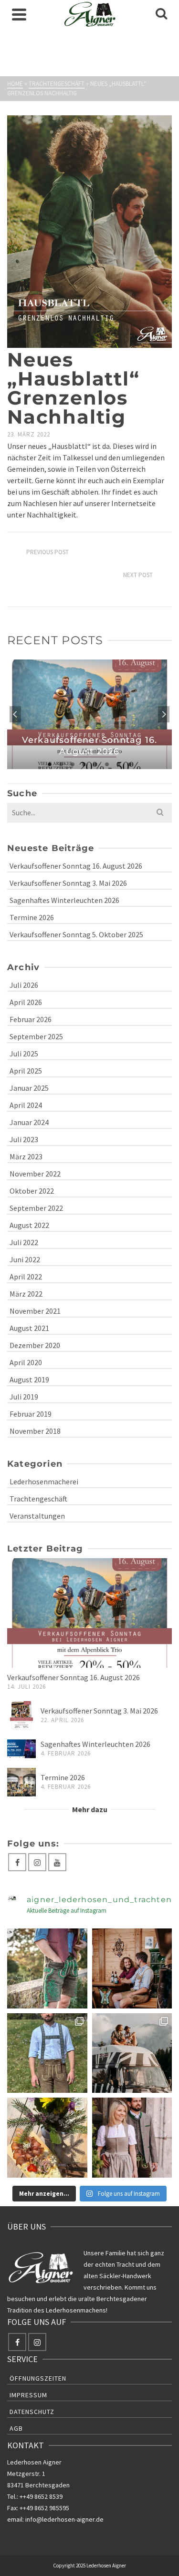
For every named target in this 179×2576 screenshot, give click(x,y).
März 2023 (26, 1156)
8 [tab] (130, 764)
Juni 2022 (25, 1259)
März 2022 (26, 1294)
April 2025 (26, 1071)
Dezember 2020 (35, 1345)
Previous (15, 714)
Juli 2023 (24, 1139)
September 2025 (36, 1036)
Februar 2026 (31, 1019)
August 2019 (29, 1379)
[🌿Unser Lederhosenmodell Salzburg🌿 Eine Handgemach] (47, 2053)
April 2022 (26, 1277)
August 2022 (29, 1225)
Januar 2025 (29, 1088)
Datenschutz (32, 2412)
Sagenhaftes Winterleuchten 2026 (64, 900)
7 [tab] (118, 764)
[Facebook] (17, 1862)
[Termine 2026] (21, 1782)
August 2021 (29, 1328)
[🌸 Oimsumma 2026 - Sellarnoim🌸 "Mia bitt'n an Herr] (47, 2138)
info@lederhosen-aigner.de (64, 2519)
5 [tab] (95, 764)
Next (164, 714)
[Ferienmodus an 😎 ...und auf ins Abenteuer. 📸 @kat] (132, 2053)
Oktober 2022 (32, 1191)
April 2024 (26, 1105)
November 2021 (35, 1311)
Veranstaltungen (37, 1516)
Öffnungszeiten (38, 2378)
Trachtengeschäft (38, 1499)
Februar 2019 (31, 1414)
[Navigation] (19, 14)
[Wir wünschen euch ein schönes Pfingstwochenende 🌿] (132, 2138)
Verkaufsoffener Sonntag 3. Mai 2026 (68, 883)
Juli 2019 (24, 1397)
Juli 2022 (24, 1242)
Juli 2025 (24, 1054)
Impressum (28, 2395)
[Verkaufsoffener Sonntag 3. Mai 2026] (21, 1715)
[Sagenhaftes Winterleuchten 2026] (21, 1749)
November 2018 (35, 1431)
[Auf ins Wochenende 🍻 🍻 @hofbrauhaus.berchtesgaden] (132, 1968)
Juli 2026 (24, 985)
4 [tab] (84, 764)
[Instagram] (37, 1862)
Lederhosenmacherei (44, 1481)
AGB (16, 2428)
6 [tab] (107, 764)
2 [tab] (61, 764)
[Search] (161, 14)
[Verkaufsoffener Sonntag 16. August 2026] (89, 1613)
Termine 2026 (32, 917)
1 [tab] (50, 764)
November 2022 (35, 1174)
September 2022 (36, 1208)
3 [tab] (73, 764)
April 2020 (26, 1362)
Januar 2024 (29, 1122)
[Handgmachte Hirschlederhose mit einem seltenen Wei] (47, 1968)
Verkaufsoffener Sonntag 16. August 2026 (76, 866)
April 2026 (26, 1002)
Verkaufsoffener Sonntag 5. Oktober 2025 (76, 934)
